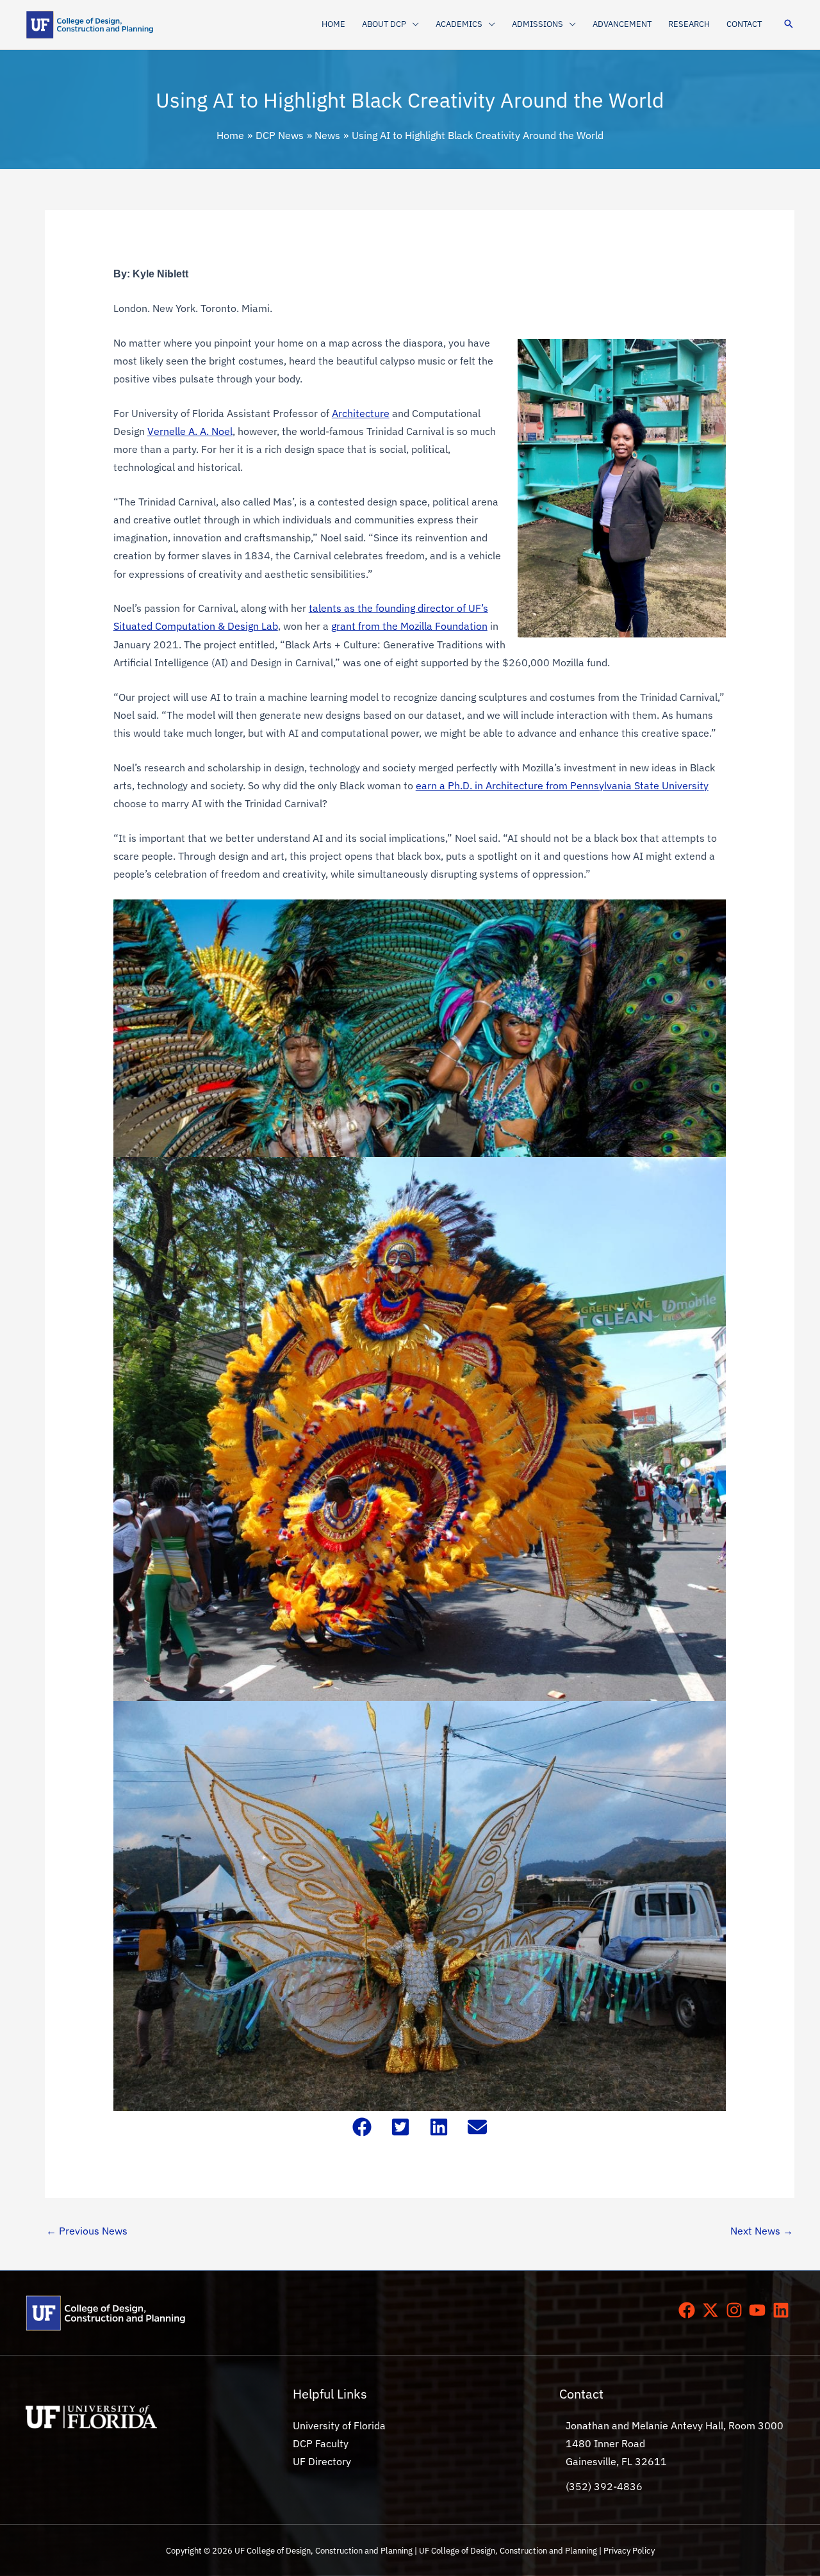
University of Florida (339, 2425)
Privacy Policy (629, 2550)
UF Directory (322, 2461)
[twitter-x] (713, 2310)
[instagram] (737, 2310)
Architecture (361, 413)
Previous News (87, 2231)
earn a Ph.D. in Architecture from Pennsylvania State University (562, 785)
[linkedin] (783, 2310)
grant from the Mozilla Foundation (409, 626)
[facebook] (689, 2310)
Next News (762, 2231)
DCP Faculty (321, 2443)
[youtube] (760, 2310)
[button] (413, 24)
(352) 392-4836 (604, 2486)
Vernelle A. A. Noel (190, 431)
